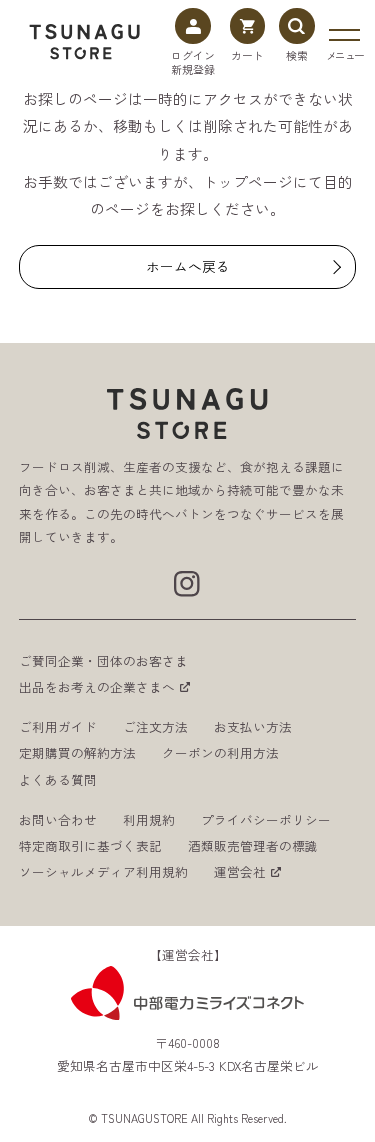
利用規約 (149, 820)
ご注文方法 (155, 727)
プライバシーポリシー (266, 820)
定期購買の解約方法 (77, 753)
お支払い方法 (253, 727)
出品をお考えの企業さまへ (97, 687)
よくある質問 (58, 780)
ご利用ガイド (58, 727)
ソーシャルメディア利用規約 (103, 872)
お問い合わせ (58, 820)
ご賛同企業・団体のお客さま (103, 661)
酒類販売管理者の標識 (253, 846)
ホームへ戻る (188, 266)
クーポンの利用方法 (220, 753)
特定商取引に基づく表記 (90, 846)
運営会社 (240, 872)
